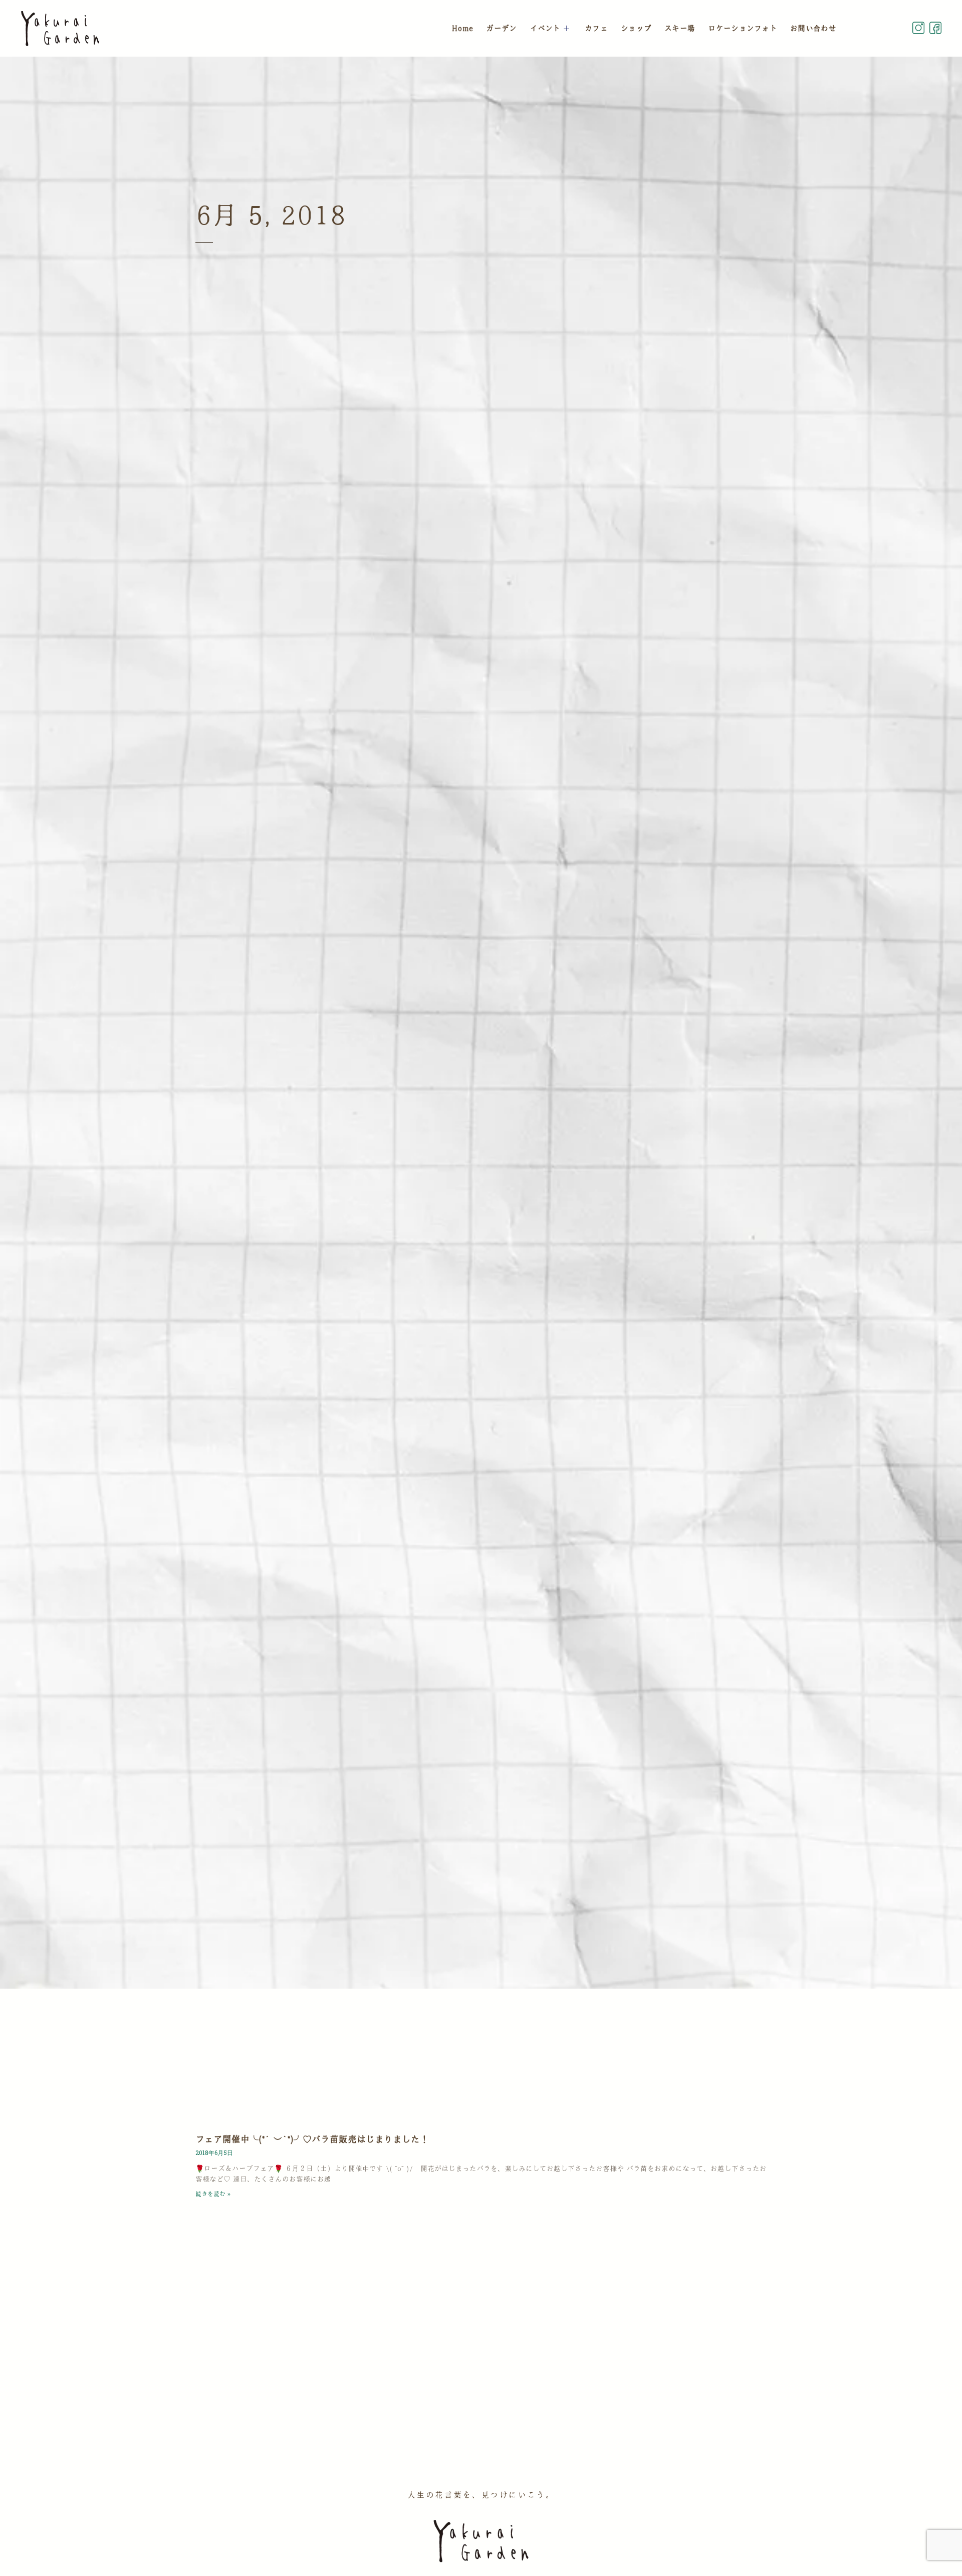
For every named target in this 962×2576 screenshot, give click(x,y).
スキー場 (680, 28)
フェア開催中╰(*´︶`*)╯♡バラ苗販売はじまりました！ (312, 2139)
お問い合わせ (813, 28)
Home (462, 28)
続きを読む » (213, 2194)
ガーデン (501, 28)
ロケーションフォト (743, 28)
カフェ (596, 28)
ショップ (636, 28)
